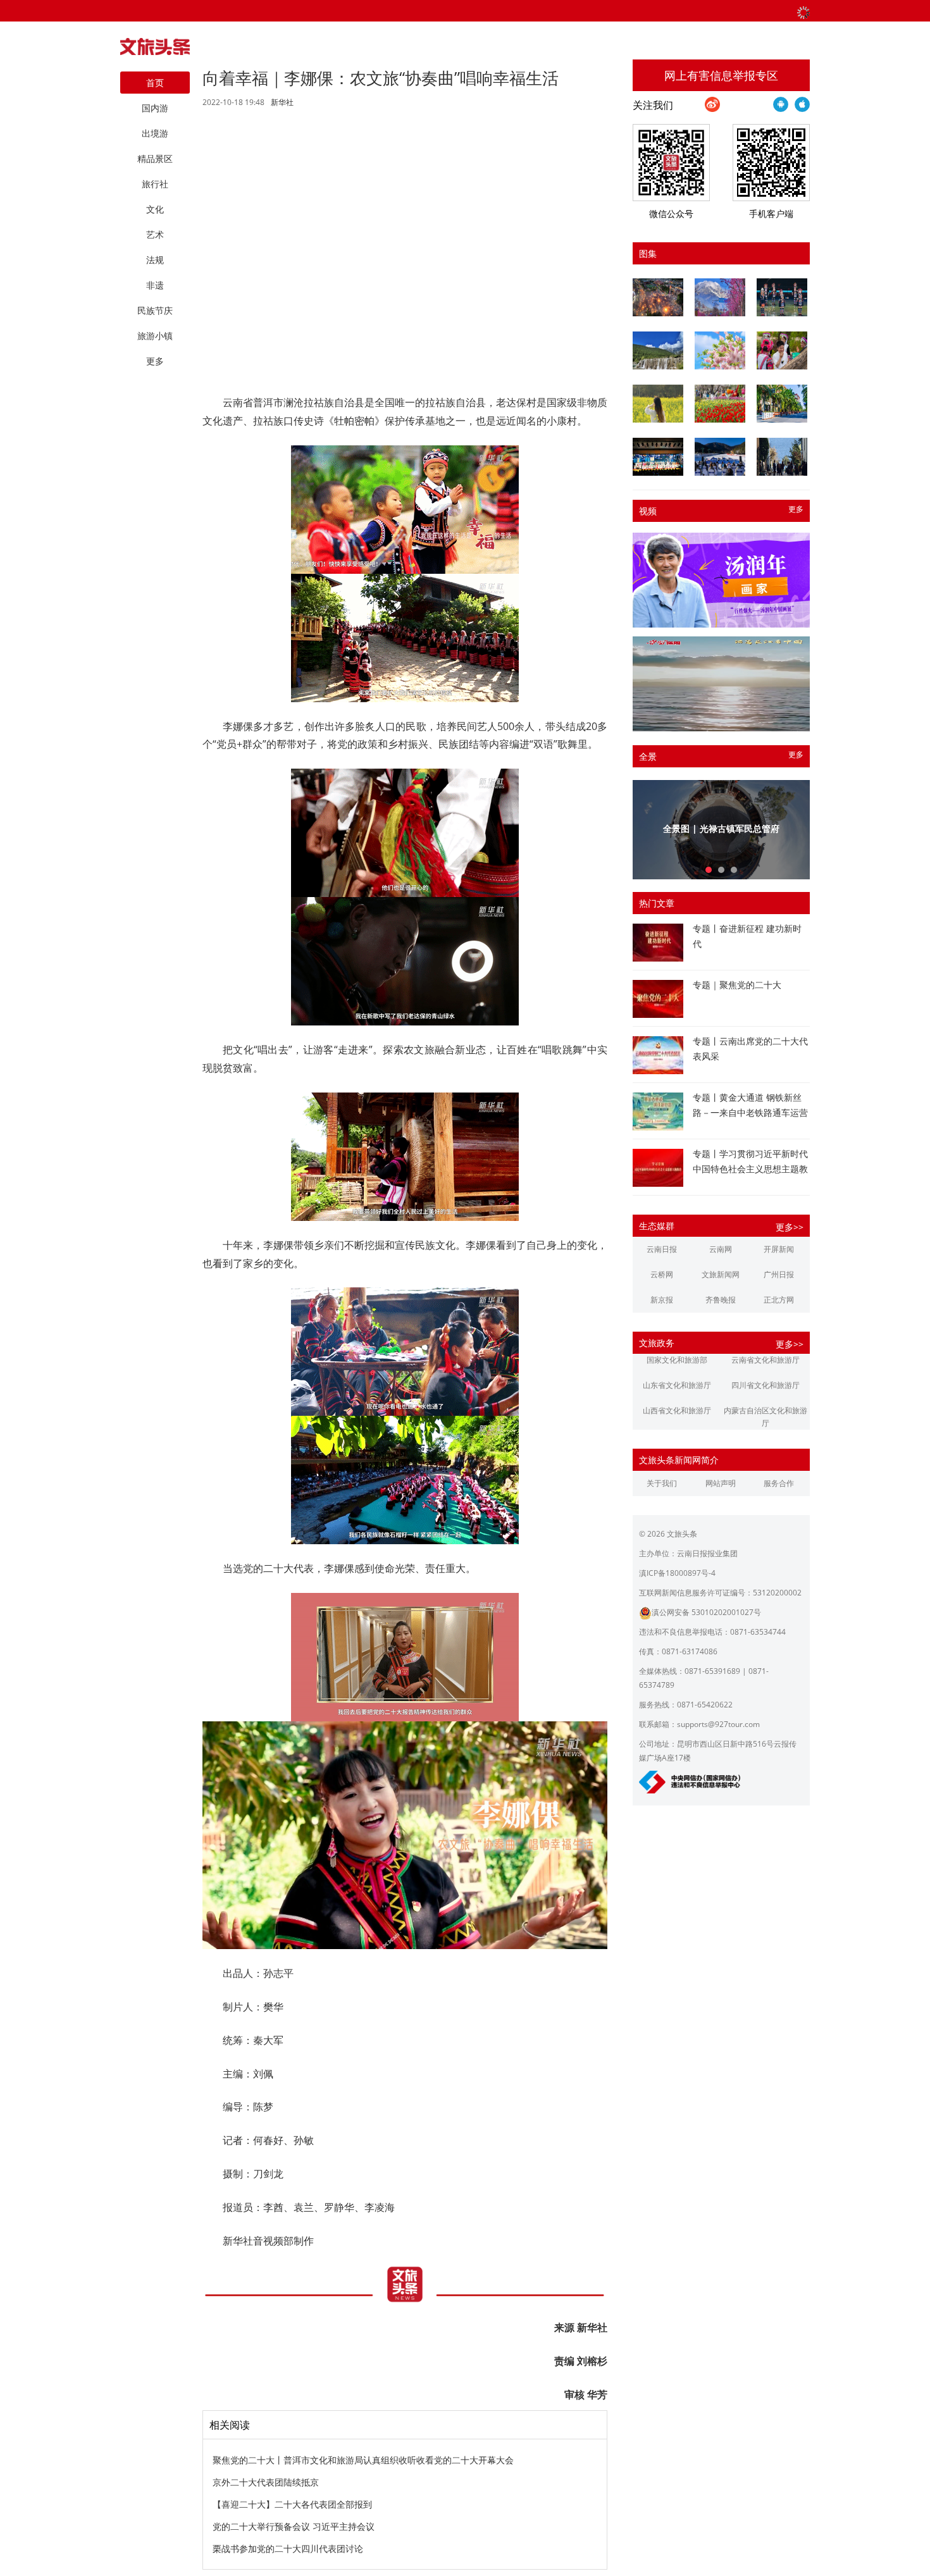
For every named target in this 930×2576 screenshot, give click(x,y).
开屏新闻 (779, 1249)
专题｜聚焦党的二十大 (737, 985)
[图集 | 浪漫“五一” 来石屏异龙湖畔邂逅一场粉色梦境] (720, 350)
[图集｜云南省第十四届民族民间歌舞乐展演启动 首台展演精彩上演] (782, 297)
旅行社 (155, 184)
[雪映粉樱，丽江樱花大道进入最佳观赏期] (720, 297)
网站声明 (721, 1483)
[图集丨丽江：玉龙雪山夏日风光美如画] (658, 350)
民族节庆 (155, 310)
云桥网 (662, 1274)
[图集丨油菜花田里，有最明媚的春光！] (658, 404)
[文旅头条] (155, 50)
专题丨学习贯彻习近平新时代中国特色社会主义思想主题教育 (750, 1169)
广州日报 (779, 1274)
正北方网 (779, 1300)
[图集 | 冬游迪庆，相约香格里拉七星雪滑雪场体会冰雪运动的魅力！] (720, 457)
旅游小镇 (155, 336)
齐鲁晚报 (721, 1300)
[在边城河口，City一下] (782, 404)
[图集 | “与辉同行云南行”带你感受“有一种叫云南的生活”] (782, 350)
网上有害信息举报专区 (721, 75)
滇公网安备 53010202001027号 (706, 1612)
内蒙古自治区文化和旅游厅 (766, 1417)
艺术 (155, 234)
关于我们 (662, 1483)
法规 (155, 260)
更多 (796, 509)
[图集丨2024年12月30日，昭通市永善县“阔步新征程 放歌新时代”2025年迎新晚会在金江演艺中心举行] (658, 457)
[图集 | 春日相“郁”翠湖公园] (720, 404)
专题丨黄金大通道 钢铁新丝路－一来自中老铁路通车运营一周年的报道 (750, 1112)
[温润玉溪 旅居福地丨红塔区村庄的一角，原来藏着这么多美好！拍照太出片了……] (782, 457)
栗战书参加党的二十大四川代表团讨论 (288, 2548)
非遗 (155, 285)
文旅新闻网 (721, 1274)
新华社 (282, 102)
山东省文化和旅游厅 (677, 1385)
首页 (155, 83)
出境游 (155, 133)
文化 (155, 209)
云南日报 (662, 1249)
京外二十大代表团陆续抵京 (266, 2482)
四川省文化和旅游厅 (766, 1385)
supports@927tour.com (718, 1724)
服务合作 (779, 1483)
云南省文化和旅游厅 (766, 1360)
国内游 (155, 108)
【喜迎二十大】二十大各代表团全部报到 (292, 2504)
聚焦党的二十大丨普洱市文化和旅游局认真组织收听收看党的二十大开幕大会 (363, 2460)
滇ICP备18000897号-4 (677, 1573)
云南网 (721, 1249)
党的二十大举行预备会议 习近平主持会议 (294, 2526)
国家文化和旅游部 (677, 1360)
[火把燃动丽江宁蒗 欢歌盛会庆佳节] (658, 297)
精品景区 (155, 158)
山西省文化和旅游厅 (677, 1410)
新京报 (662, 1300)
